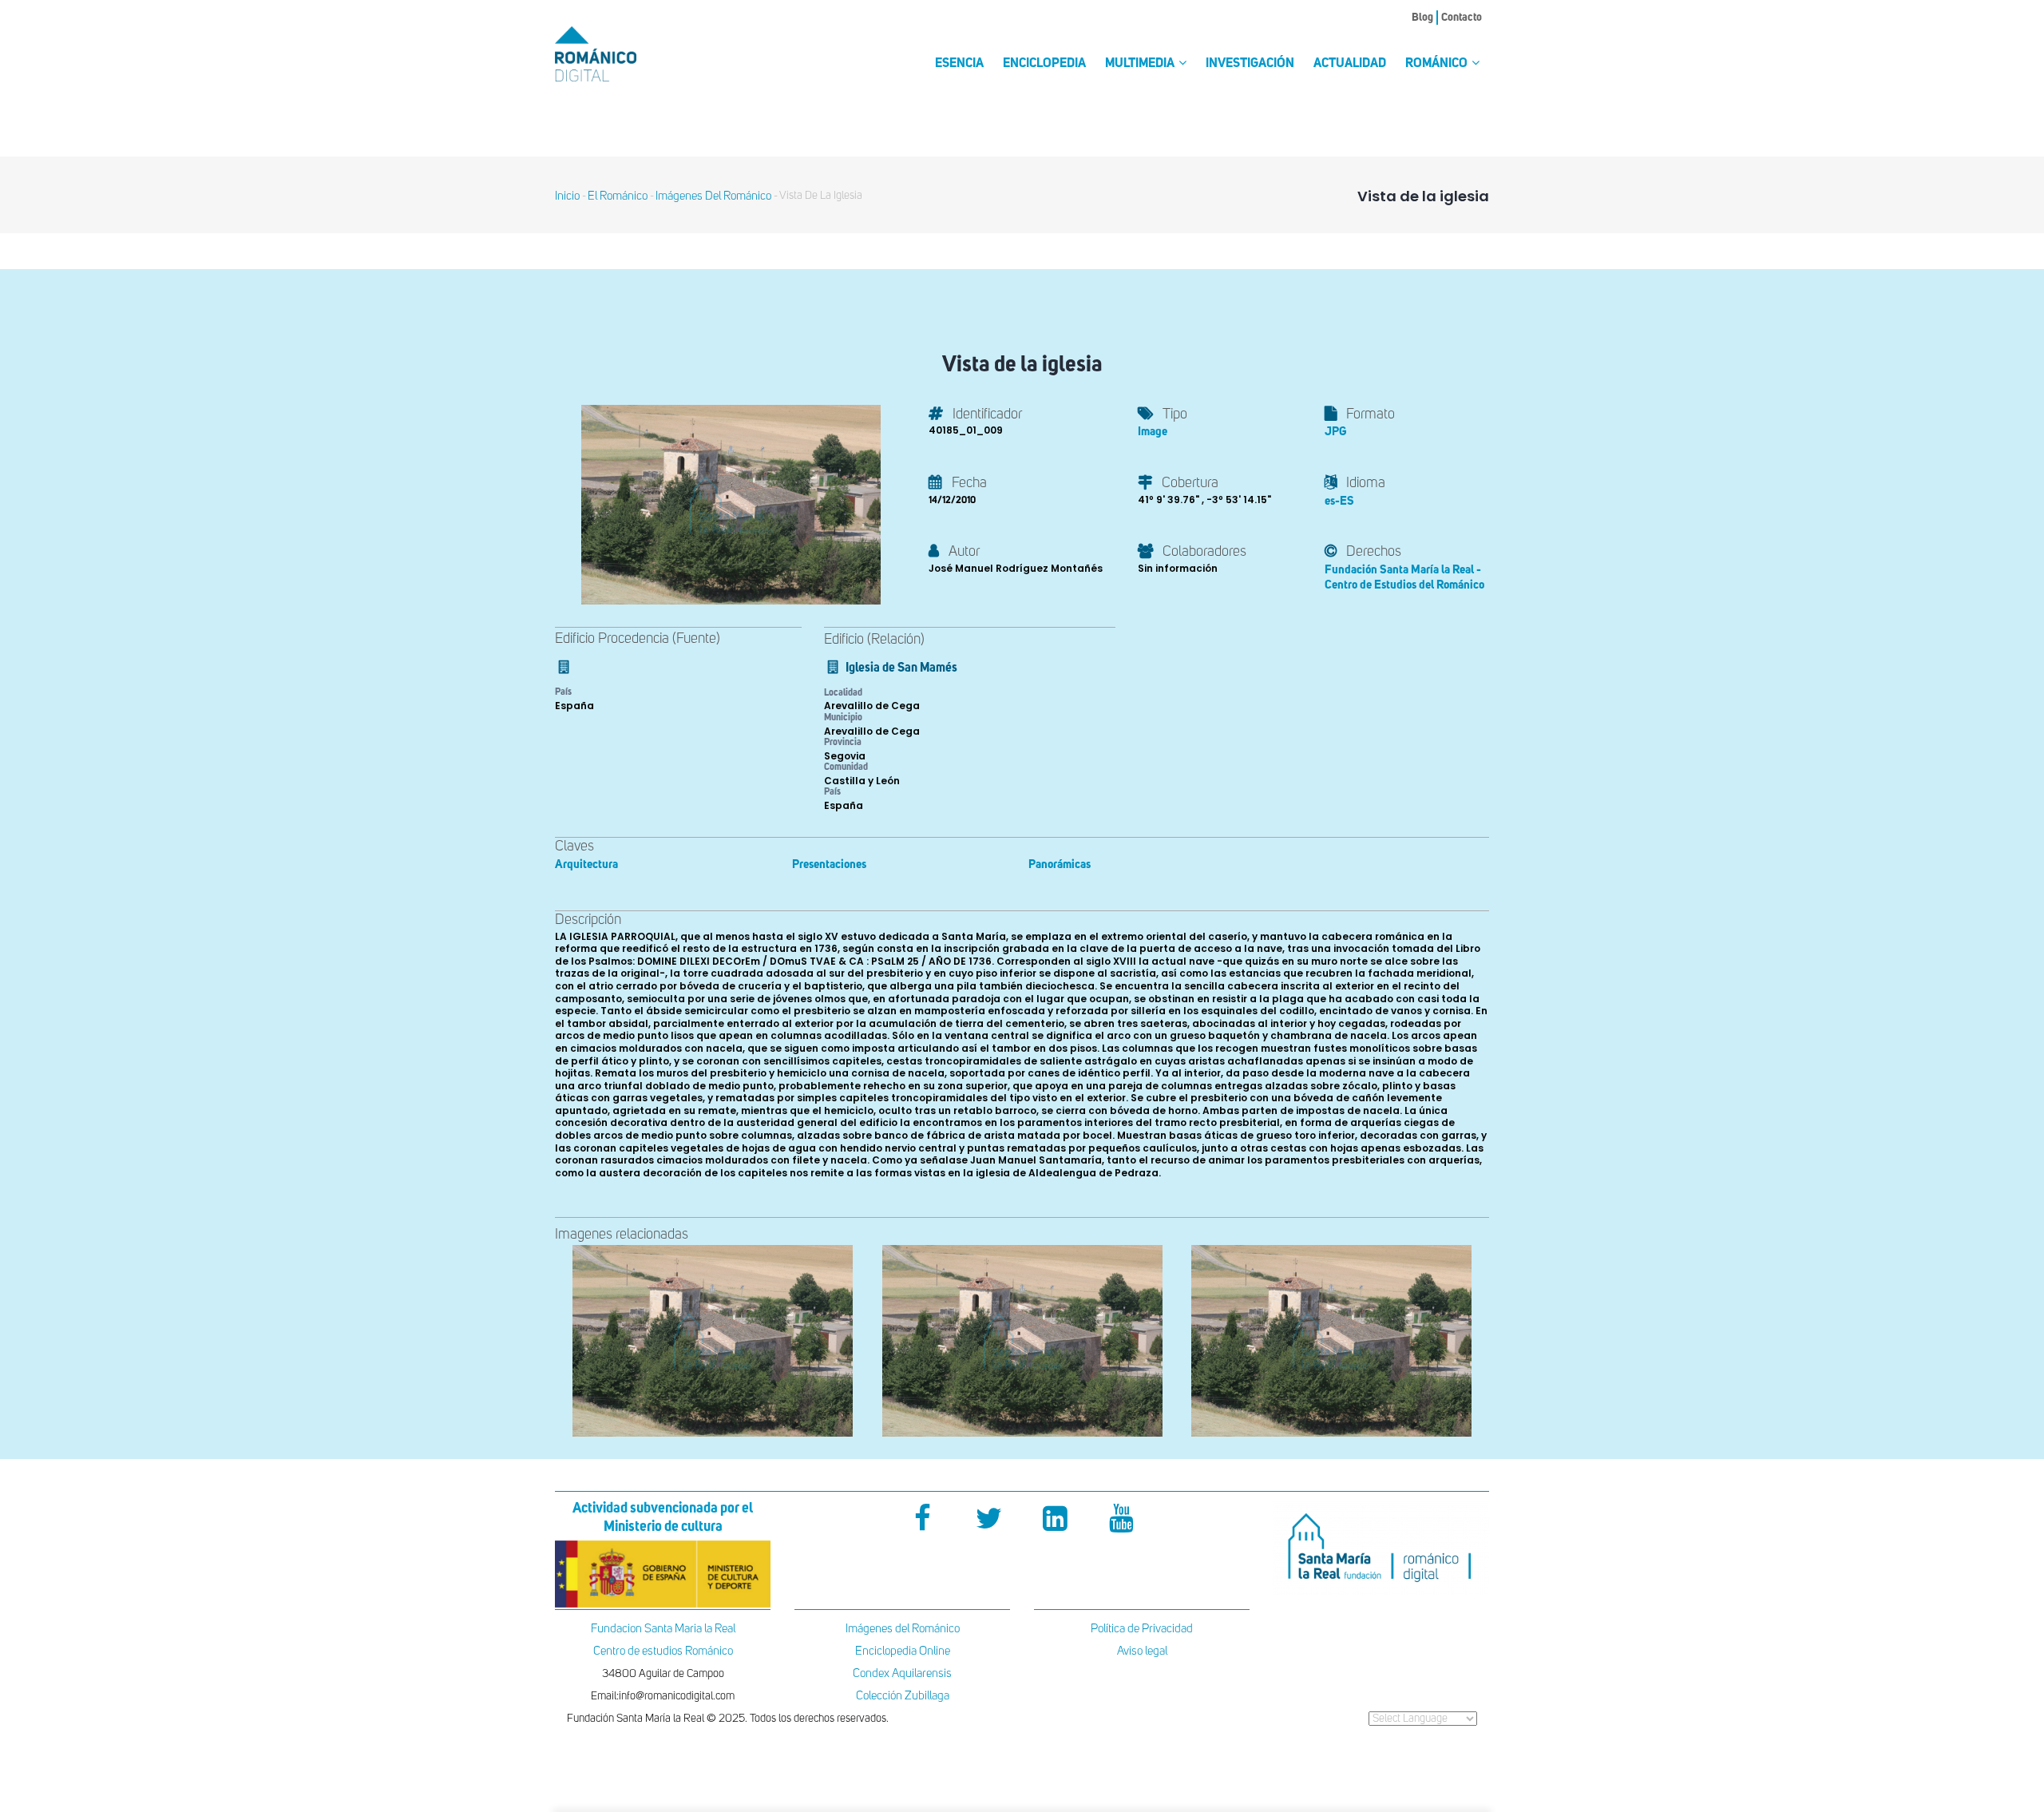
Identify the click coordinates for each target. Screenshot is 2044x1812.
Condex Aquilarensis (902, 1673)
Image (1153, 432)
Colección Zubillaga (903, 1696)
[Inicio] (623, 54)
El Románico (618, 196)
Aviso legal (1142, 1651)
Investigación (1250, 64)
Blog (1422, 18)
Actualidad (1350, 64)
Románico (1438, 64)
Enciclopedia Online (903, 1651)
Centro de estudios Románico (663, 1651)
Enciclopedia (1044, 64)
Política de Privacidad (1142, 1629)
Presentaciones (829, 864)
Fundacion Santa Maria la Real (663, 1629)
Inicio (567, 196)
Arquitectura (586, 864)
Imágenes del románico (713, 196)
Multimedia (1141, 64)
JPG (1335, 432)
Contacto (1462, 18)
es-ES (1339, 501)
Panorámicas (1060, 864)
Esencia (959, 64)
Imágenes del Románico (903, 1629)
